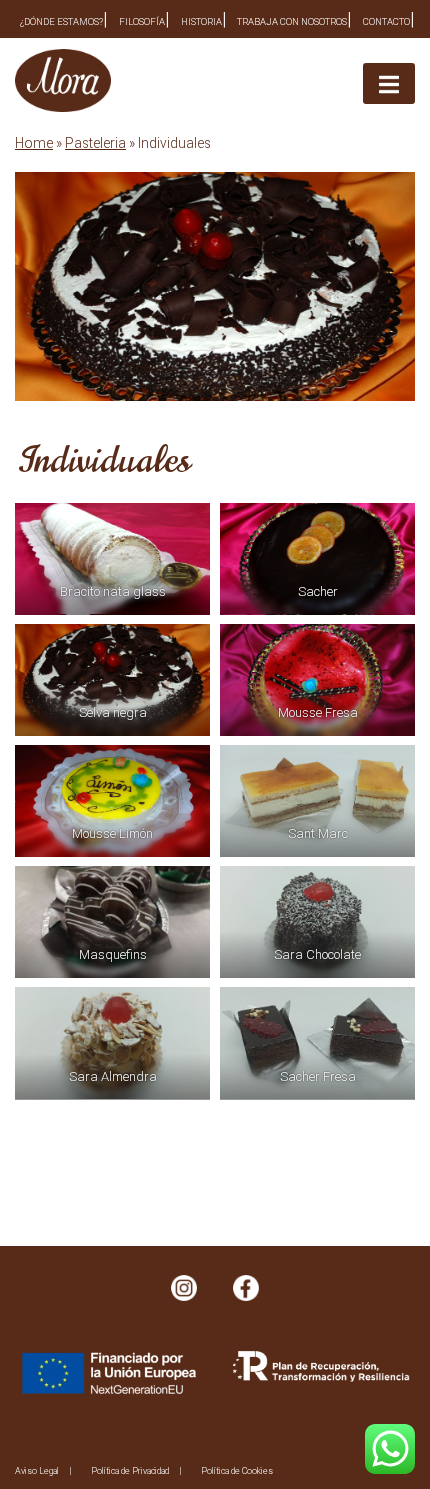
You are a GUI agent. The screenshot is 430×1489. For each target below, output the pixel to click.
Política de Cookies (237, 1471)
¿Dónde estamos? (61, 21)
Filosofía (142, 21)
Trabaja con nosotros (292, 21)
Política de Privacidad (130, 1471)
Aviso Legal (37, 1471)
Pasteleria (95, 143)
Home (34, 143)
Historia (201, 21)
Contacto (386, 21)
